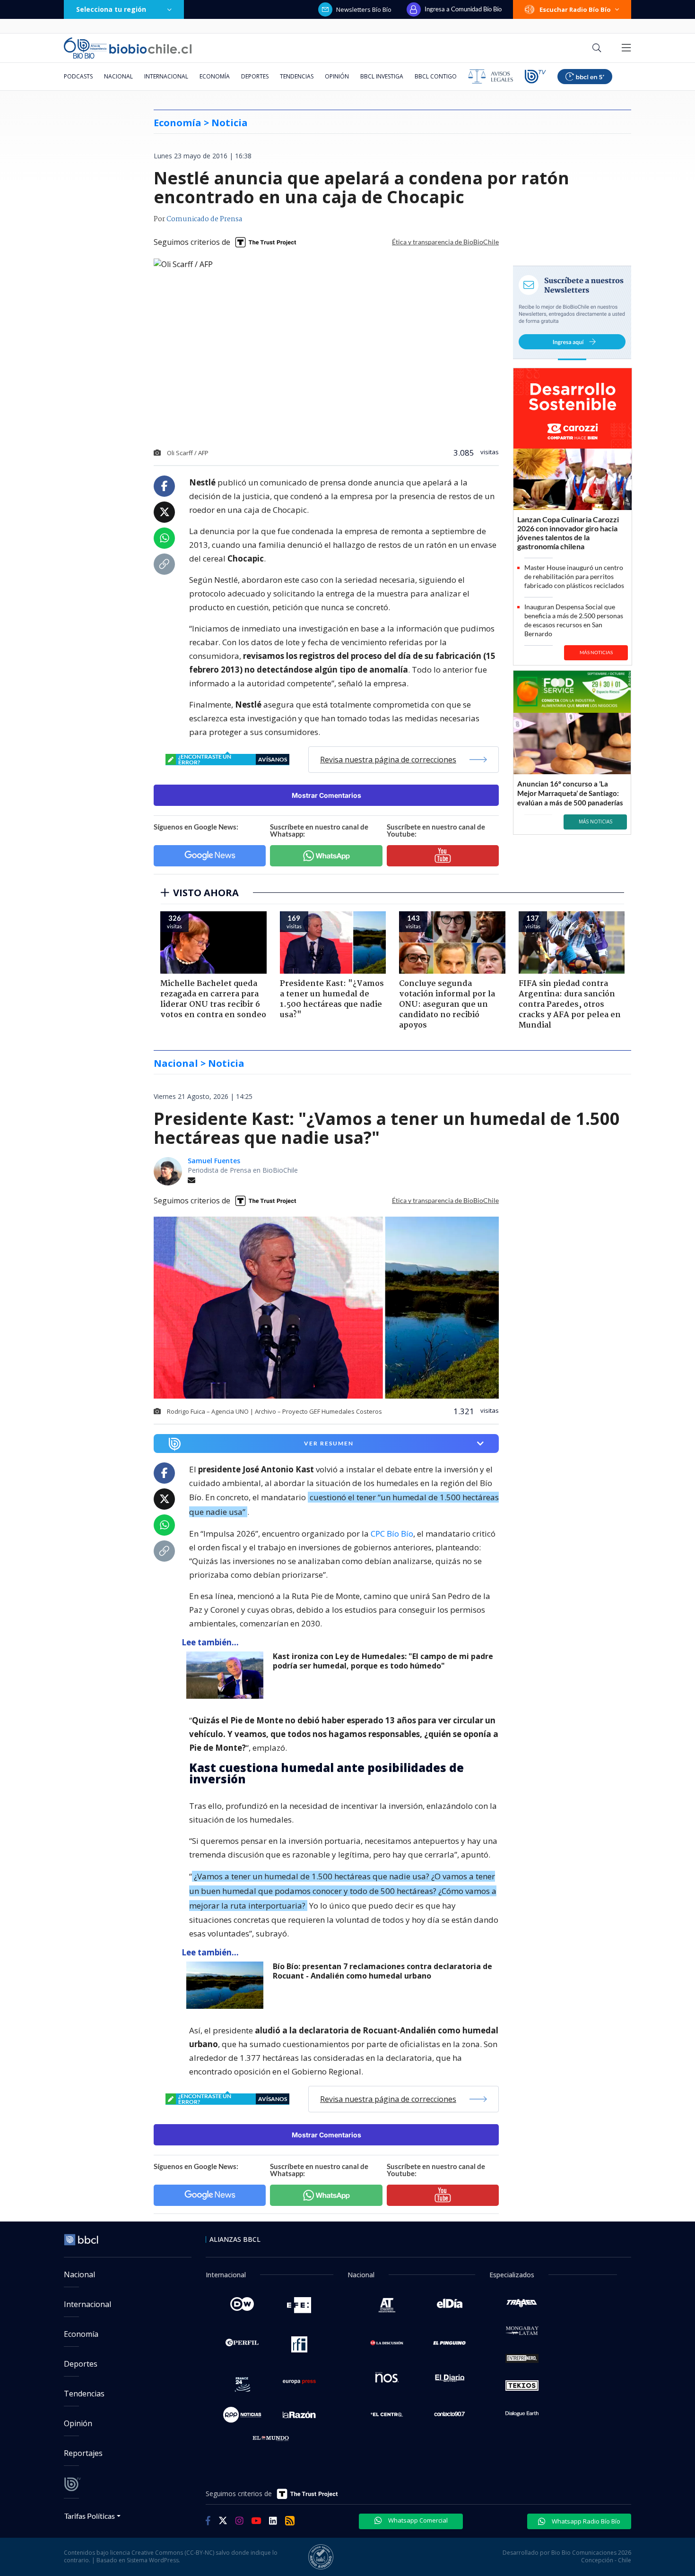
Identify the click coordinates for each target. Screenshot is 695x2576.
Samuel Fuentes (214, 1161)
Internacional (166, 76)
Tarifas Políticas (90, 2516)
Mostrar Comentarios (326, 795)
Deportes (255, 76)
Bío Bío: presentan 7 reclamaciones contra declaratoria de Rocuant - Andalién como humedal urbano (382, 1971)
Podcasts (78, 76)
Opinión (337, 76)
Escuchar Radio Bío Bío (575, 9)
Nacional (118, 76)
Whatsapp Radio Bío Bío (585, 2521)
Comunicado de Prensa (204, 219)
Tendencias (297, 76)
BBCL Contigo (436, 76)
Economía (215, 76)
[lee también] (227, 1675)
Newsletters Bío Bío (364, 9)
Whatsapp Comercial (417, 2520)
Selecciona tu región (111, 9)
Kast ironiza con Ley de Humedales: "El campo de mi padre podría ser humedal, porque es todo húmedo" (383, 1661)
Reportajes (83, 2453)
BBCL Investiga (382, 76)
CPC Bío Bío (392, 1534)
